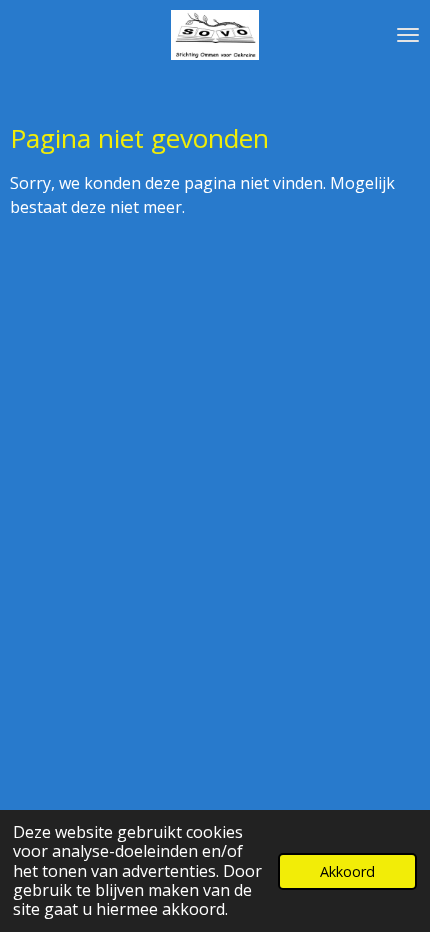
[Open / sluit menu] (408, 35)
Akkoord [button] (347, 871)
